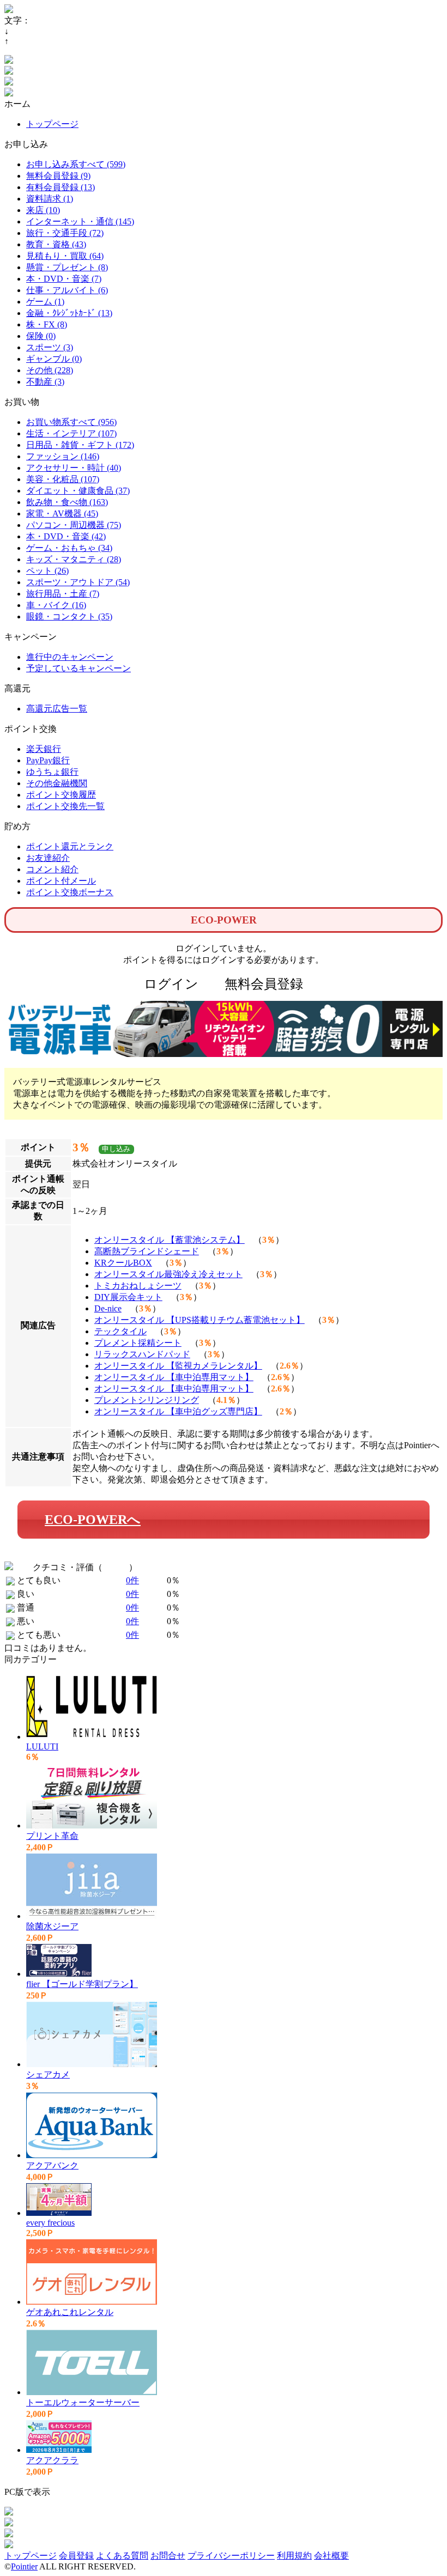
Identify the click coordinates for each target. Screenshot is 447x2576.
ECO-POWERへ (93, 1520)
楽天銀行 (44, 749)
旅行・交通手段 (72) (65, 233)
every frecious (50, 2223)
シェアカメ (48, 2074)
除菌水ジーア (52, 1926)
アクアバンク (52, 2165)
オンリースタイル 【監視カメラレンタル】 (178, 1366)
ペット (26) (47, 571)
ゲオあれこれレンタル (70, 2312)
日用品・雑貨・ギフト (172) (80, 445)
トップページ (52, 124)
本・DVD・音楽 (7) (64, 279)
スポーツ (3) (50, 347)
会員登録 (76, 2556)
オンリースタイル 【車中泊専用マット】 (174, 1377)
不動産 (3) (45, 382)
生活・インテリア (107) (71, 433)
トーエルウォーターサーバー (83, 2402)
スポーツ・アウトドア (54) (78, 582)
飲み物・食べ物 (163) (67, 502)
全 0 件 (116, 1567)
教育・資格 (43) (56, 244)
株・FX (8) (47, 324)
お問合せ (168, 2556)
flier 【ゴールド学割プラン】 (82, 1984)
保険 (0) (41, 336)
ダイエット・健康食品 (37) (78, 491)
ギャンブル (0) (54, 359)
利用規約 (294, 2556)
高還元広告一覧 (57, 709)
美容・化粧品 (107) (63, 479)
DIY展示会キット (128, 1297)
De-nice (108, 1308)
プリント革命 (52, 1836)
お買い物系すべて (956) (71, 422)
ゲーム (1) (45, 302)
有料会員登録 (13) (61, 187)
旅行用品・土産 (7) (63, 594)
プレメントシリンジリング (147, 1400)
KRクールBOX (123, 1263)
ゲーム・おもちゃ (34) (69, 548)
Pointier (24, 2566)
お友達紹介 (48, 858)
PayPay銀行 (48, 760)
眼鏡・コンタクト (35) (69, 616)
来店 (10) (43, 210)
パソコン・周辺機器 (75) (74, 525)
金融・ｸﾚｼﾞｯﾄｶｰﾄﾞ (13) (69, 313)
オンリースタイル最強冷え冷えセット (168, 1274)
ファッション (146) (63, 456)
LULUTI (42, 1746)
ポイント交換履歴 (61, 795)
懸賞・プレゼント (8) (67, 267)
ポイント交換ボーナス (70, 892)
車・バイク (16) (56, 605)
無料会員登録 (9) (58, 176)
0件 (132, 1580)
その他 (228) (50, 370)
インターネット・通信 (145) (80, 221)
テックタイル (120, 1331)
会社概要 (331, 2556)
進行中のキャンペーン (70, 657)
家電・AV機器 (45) (62, 514)
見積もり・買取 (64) (65, 256)
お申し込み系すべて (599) (76, 164)
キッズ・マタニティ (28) (74, 559)
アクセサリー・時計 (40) (74, 468)
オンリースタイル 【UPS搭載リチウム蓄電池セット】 (200, 1320)
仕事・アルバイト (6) (67, 290)
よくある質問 (122, 2556)
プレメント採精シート (138, 1343)
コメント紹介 (52, 869)
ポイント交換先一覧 (65, 806)
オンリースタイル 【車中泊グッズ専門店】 (178, 1411)
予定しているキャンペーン (78, 668)
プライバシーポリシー (231, 2556)
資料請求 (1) (50, 199)
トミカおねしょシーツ (138, 1286)
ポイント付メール (61, 881)
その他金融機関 (57, 783)
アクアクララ (52, 2460)
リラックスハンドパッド (142, 1354)
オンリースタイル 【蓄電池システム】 (170, 1240)
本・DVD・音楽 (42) (66, 536)
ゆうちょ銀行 (52, 772)
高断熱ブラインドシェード (147, 1251)
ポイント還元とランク (70, 846)
